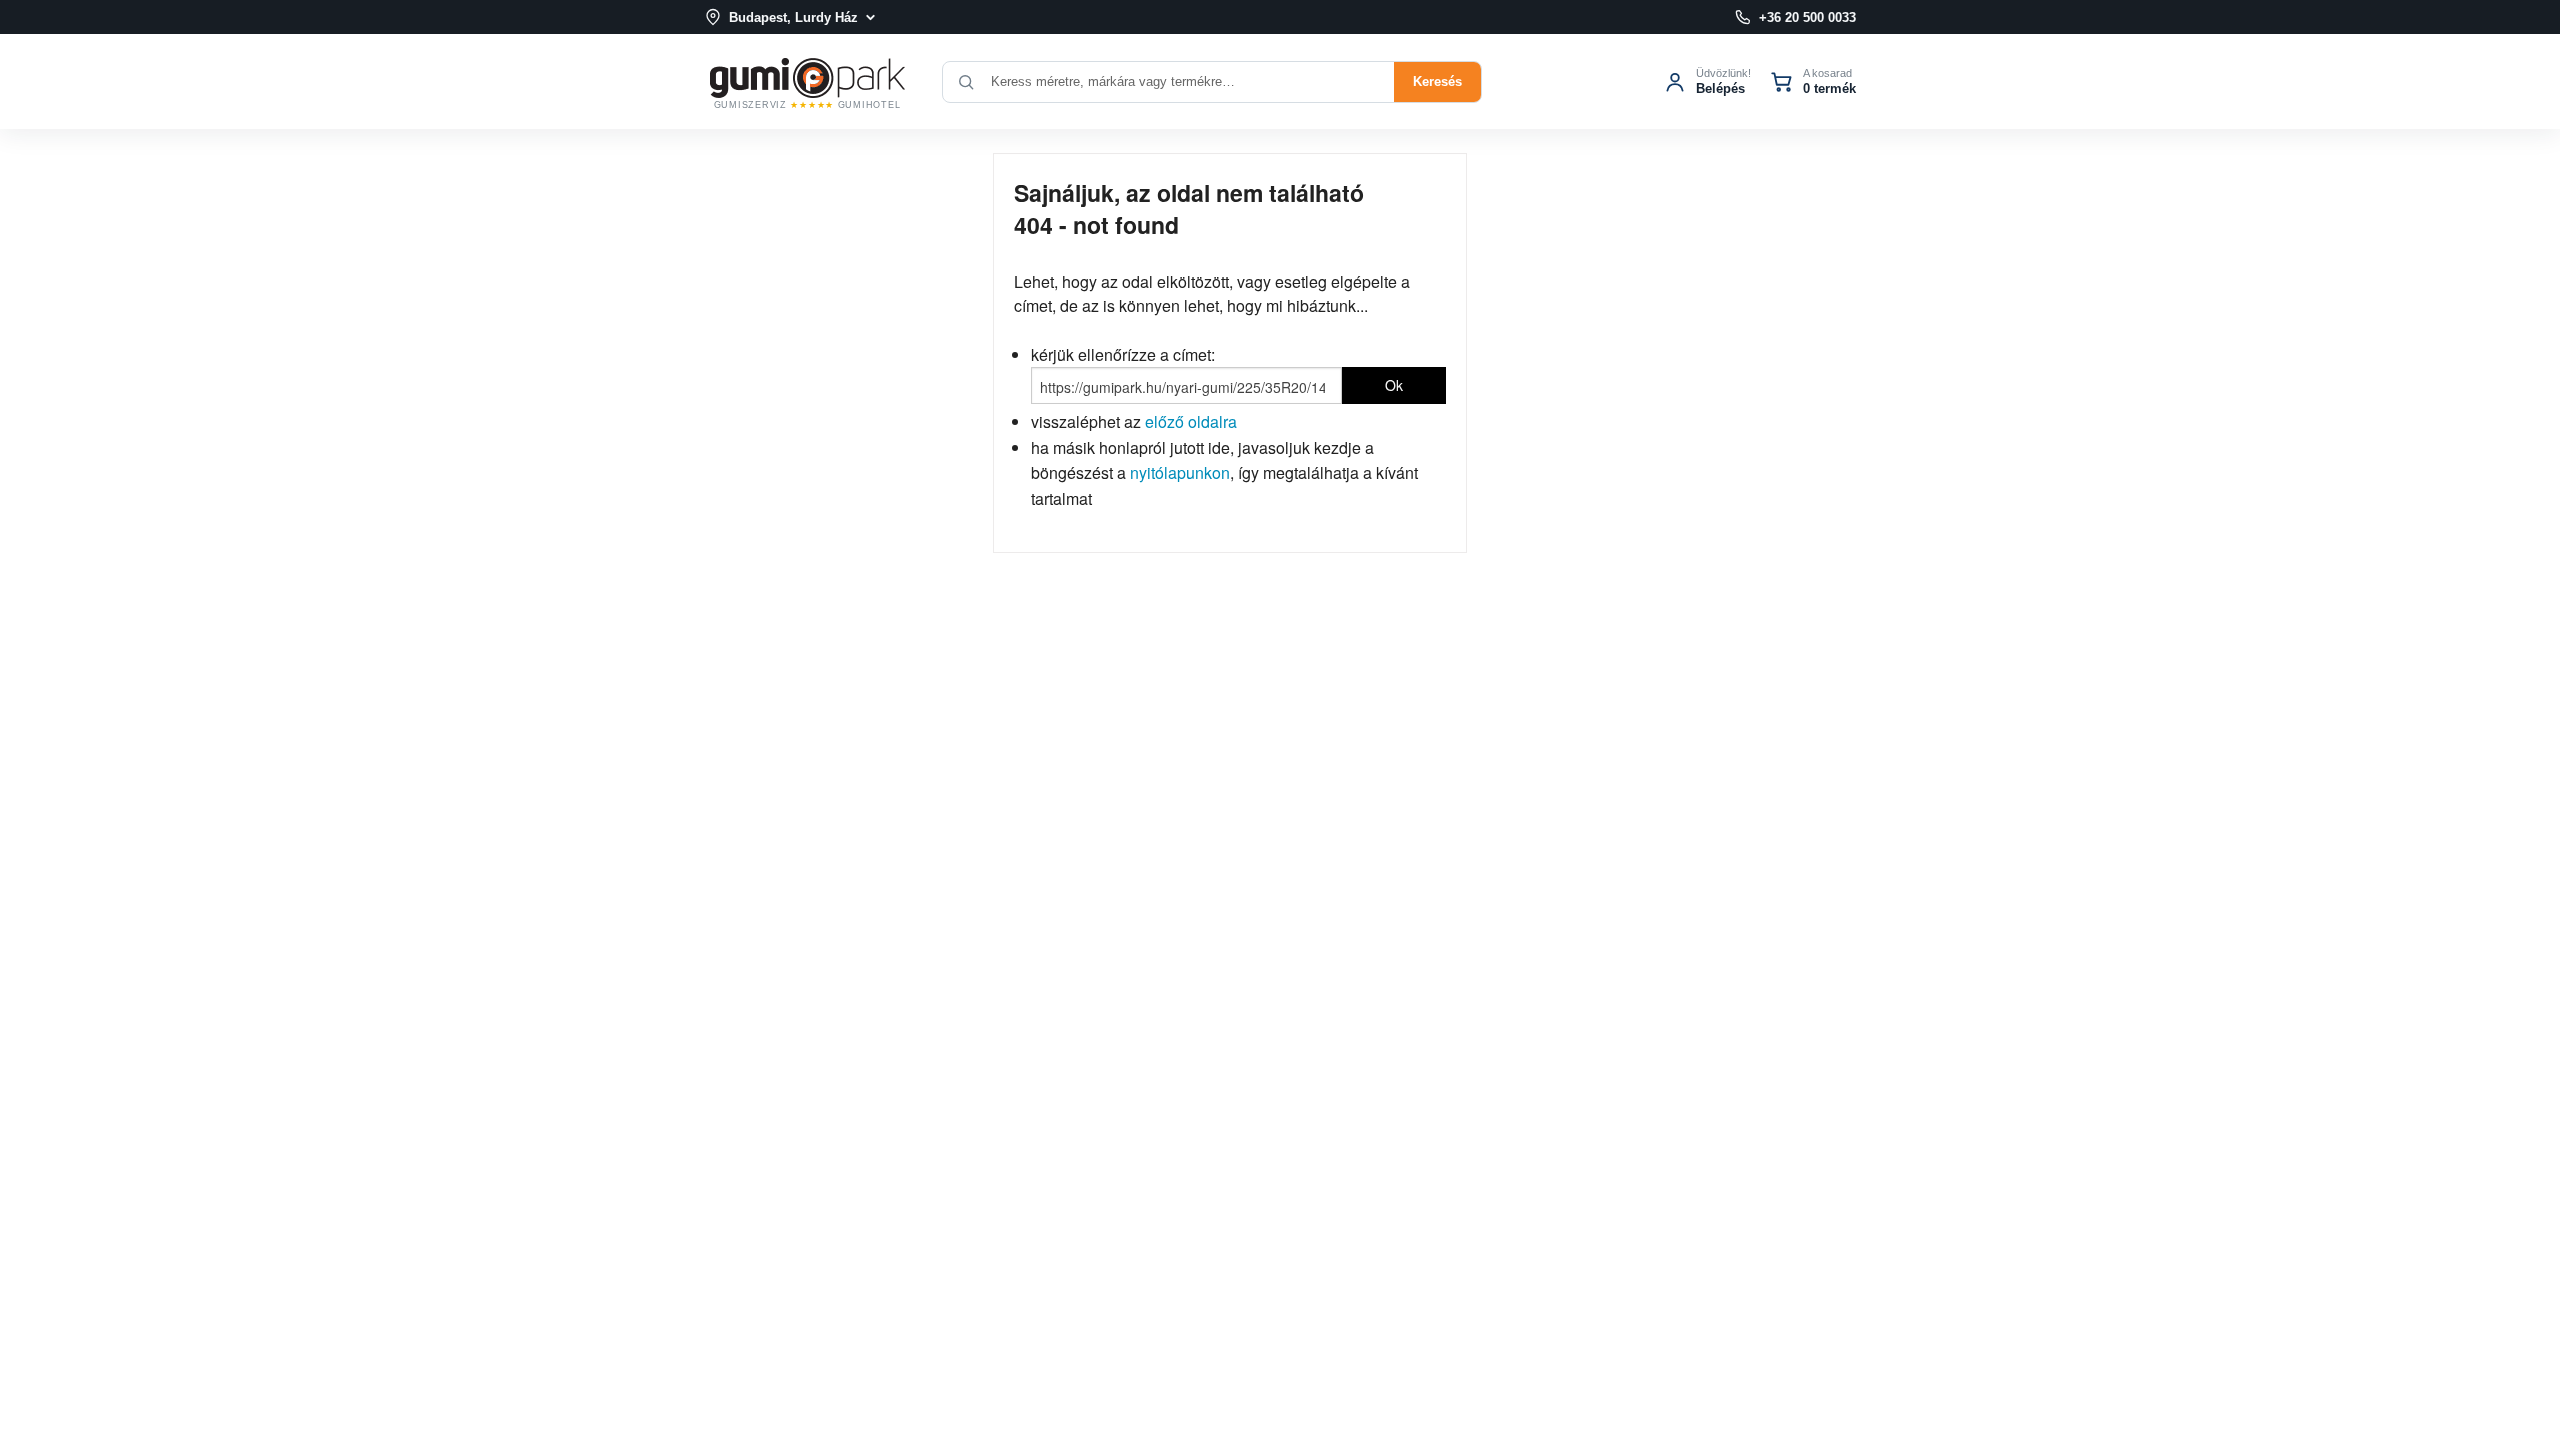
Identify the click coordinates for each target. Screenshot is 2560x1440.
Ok (1394, 385)
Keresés (1437, 81)
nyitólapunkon (1180, 472)
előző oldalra (1191, 421)
